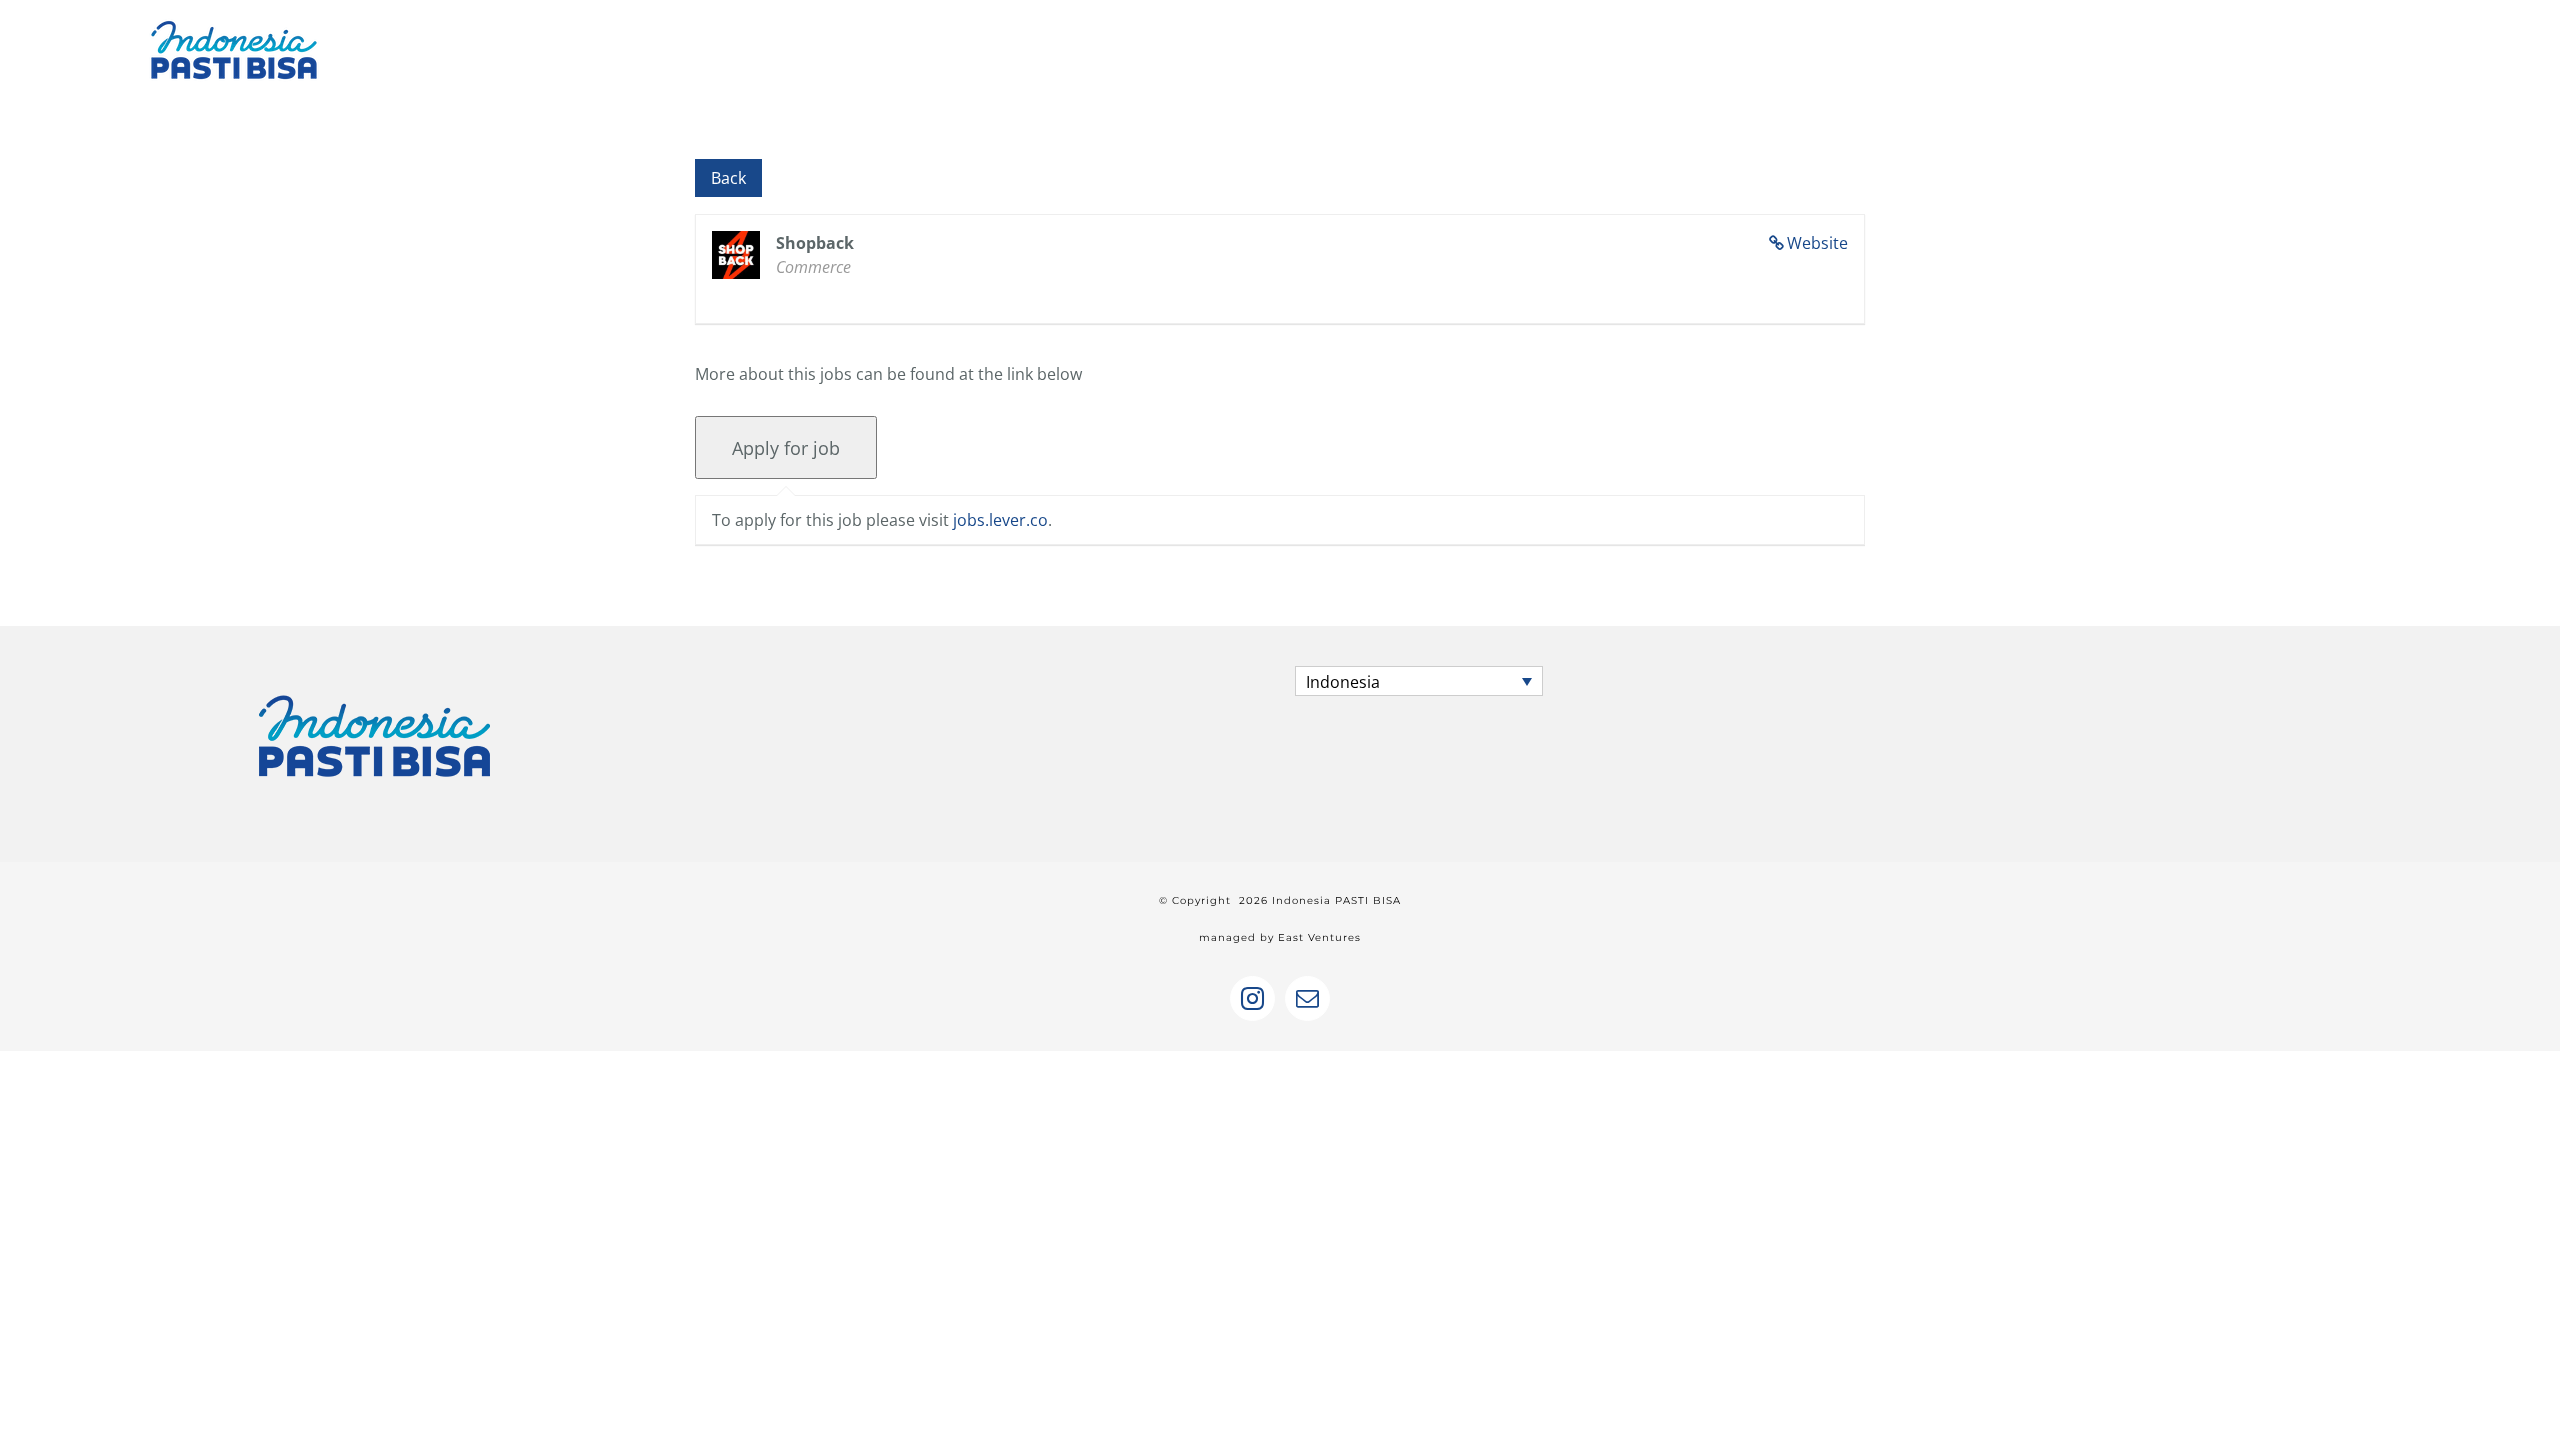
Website (1817, 243)
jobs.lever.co (1000, 520)
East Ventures (1319, 937)
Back (728, 178)
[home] (375, 684)
